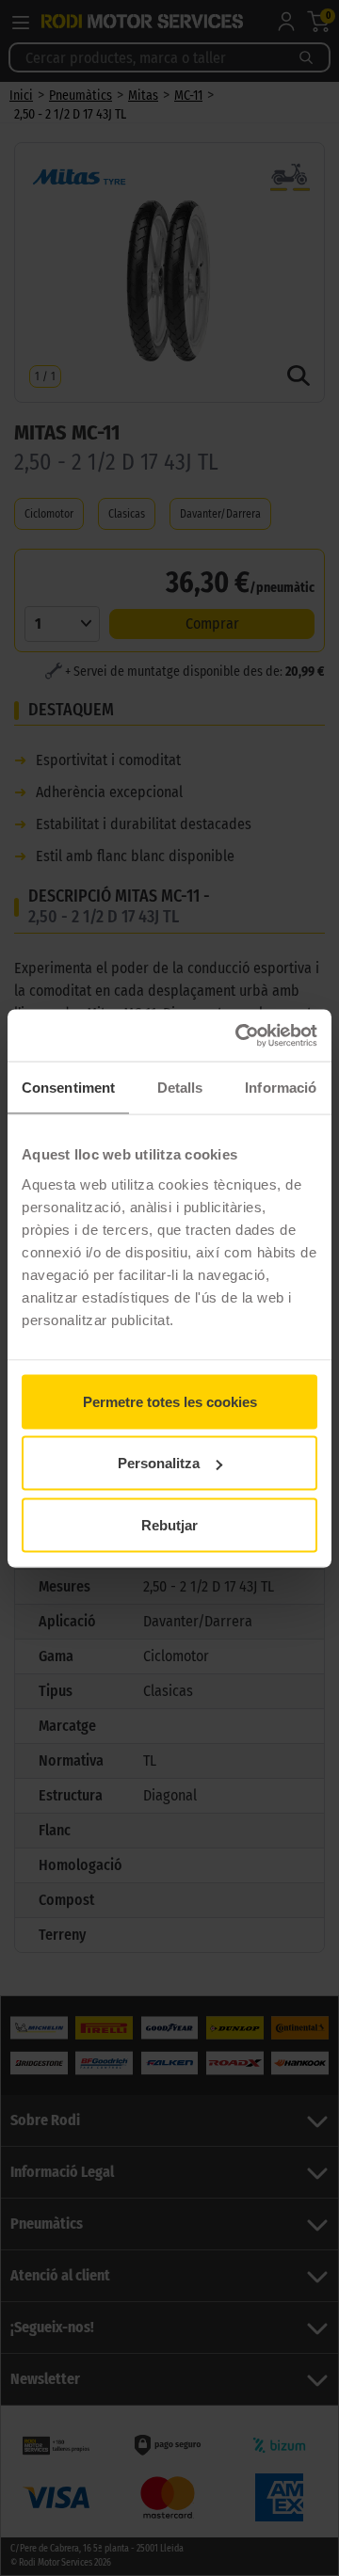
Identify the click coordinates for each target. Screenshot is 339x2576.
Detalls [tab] (180, 1088)
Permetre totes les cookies (170, 1401)
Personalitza (159, 1463)
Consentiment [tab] (68, 1088)
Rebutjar (169, 1524)
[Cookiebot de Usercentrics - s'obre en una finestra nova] (239, 1035)
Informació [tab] (281, 1088)
